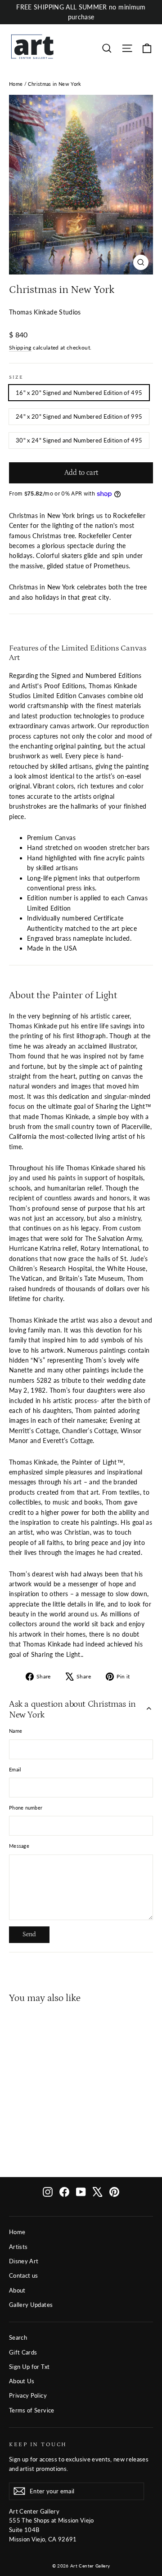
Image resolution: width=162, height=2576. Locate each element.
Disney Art (24, 2261)
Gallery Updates (31, 2305)
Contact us (24, 2275)
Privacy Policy (28, 2395)
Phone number (26, 1808)
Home (16, 84)
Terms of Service (32, 2410)
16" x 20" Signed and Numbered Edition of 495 (79, 393)
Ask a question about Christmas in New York (72, 1709)
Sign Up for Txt (29, 2367)
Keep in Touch (38, 2444)
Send (29, 1934)
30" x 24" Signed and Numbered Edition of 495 (79, 440)
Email (15, 1769)
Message (19, 1846)
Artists (18, 2247)
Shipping (20, 347)
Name (16, 1731)
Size (16, 377)
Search (18, 2337)
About (17, 2290)
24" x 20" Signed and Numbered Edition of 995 (79, 416)
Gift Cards (23, 2352)
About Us (22, 2381)
